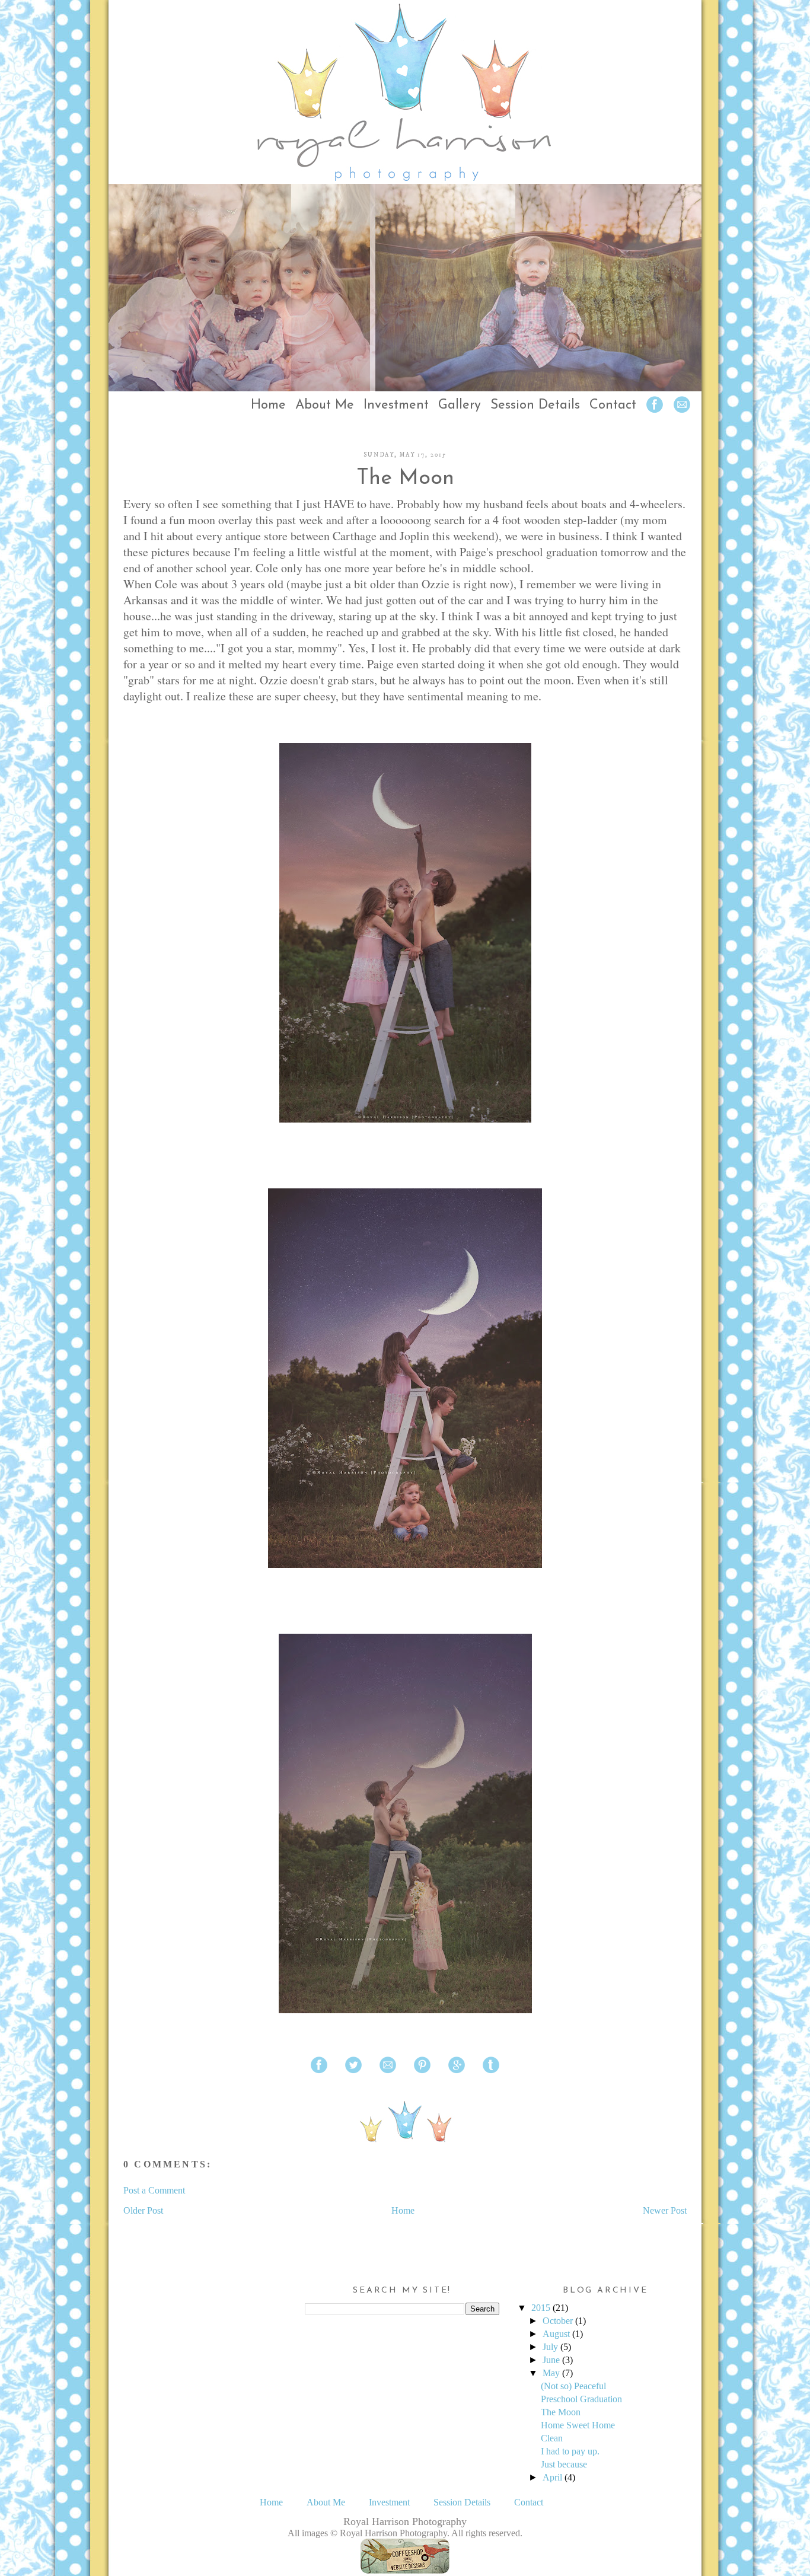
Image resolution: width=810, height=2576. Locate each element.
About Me (325, 405)
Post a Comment (154, 2190)
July (550, 2347)
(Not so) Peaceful (573, 2386)
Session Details (535, 405)
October (558, 2321)
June (551, 2360)
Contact (613, 405)
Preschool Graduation (581, 2399)
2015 (541, 2308)
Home (268, 405)
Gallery (460, 405)
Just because (564, 2464)
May (551, 2373)
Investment (396, 405)
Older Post (143, 2210)
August (556, 2334)
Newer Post (665, 2210)
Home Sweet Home (578, 2425)
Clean (552, 2438)
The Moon (405, 479)
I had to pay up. (570, 2451)
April (552, 2477)
